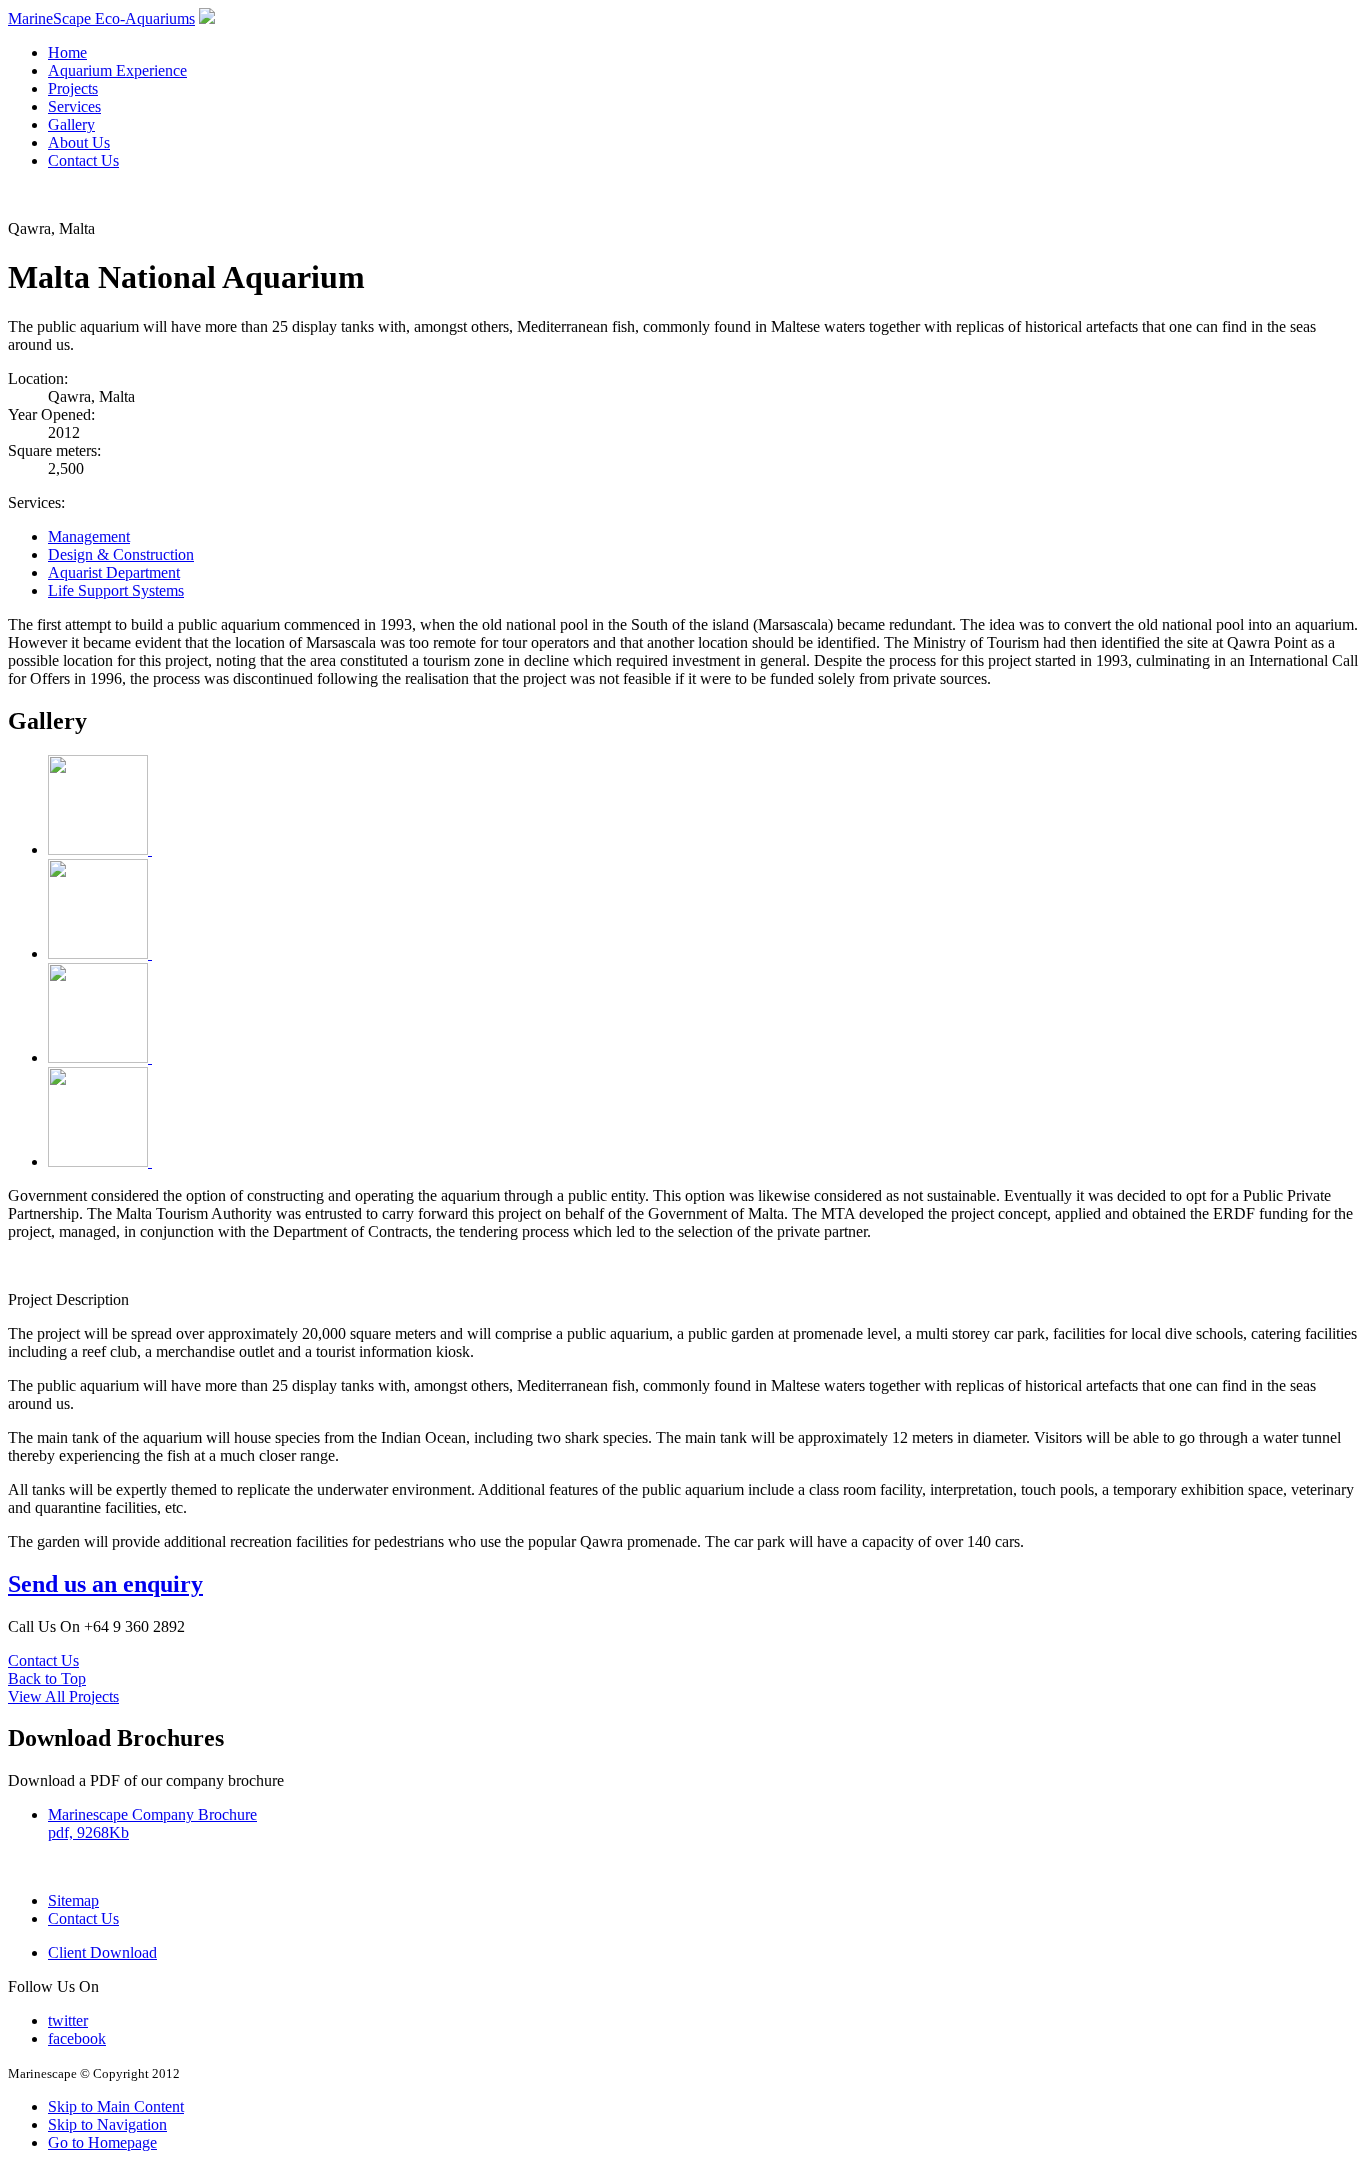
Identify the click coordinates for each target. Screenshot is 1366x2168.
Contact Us (83, 160)
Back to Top (47, 1678)
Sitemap (73, 1900)
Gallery (71, 124)
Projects (73, 88)
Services (74, 106)
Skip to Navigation (107, 2124)
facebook (77, 2038)
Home (67, 52)
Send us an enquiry (105, 1584)
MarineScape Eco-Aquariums (101, 18)
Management (89, 536)
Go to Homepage (102, 2142)
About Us (79, 142)
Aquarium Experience (117, 70)
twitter (68, 2020)
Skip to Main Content (116, 2106)
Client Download (102, 1952)
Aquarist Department (114, 572)
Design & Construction (121, 554)
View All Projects (63, 1696)
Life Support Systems (116, 590)
